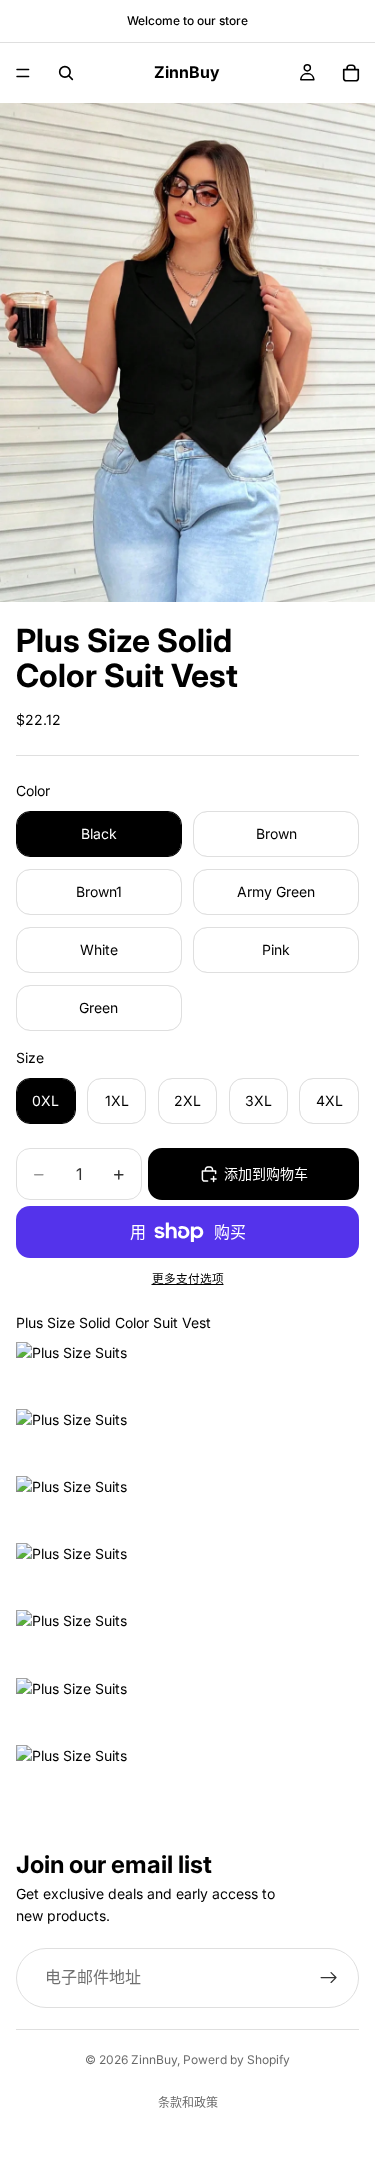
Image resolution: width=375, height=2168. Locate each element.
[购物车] (351, 73)
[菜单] (23, 73)
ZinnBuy (154, 2059)
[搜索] (66, 73)
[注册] (329, 1978)
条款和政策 (188, 2102)
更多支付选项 (188, 1279)
